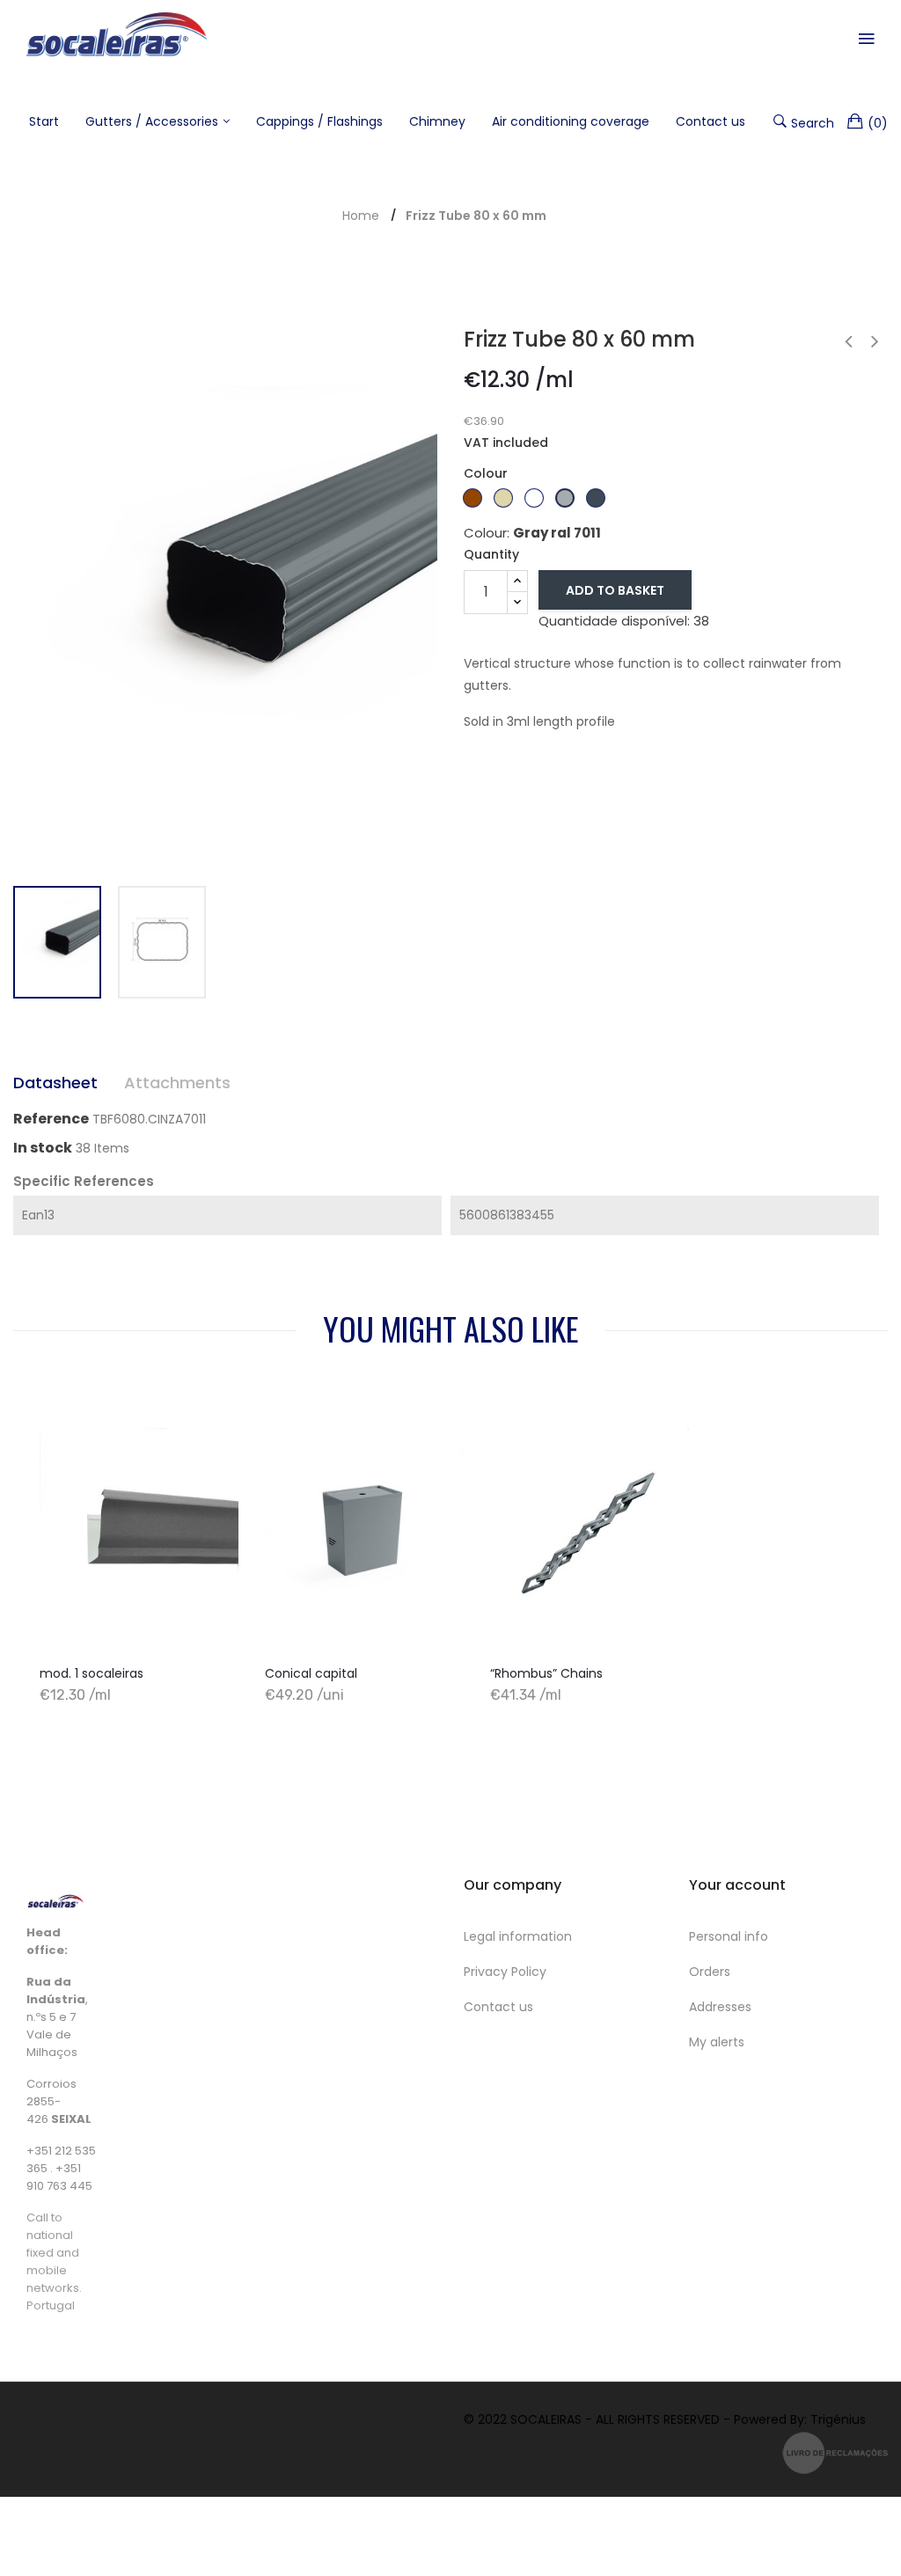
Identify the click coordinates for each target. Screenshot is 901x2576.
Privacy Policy (505, 1972)
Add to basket (615, 590)
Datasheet (55, 1083)
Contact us (498, 2007)
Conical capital (311, 1673)
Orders (710, 1972)
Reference (51, 1119)
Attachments (177, 1083)
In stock (43, 1148)
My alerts (717, 2042)
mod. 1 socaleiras (92, 1673)
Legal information (518, 1936)
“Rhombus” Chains (546, 1673)
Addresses (720, 2007)
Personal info (729, 1936)
